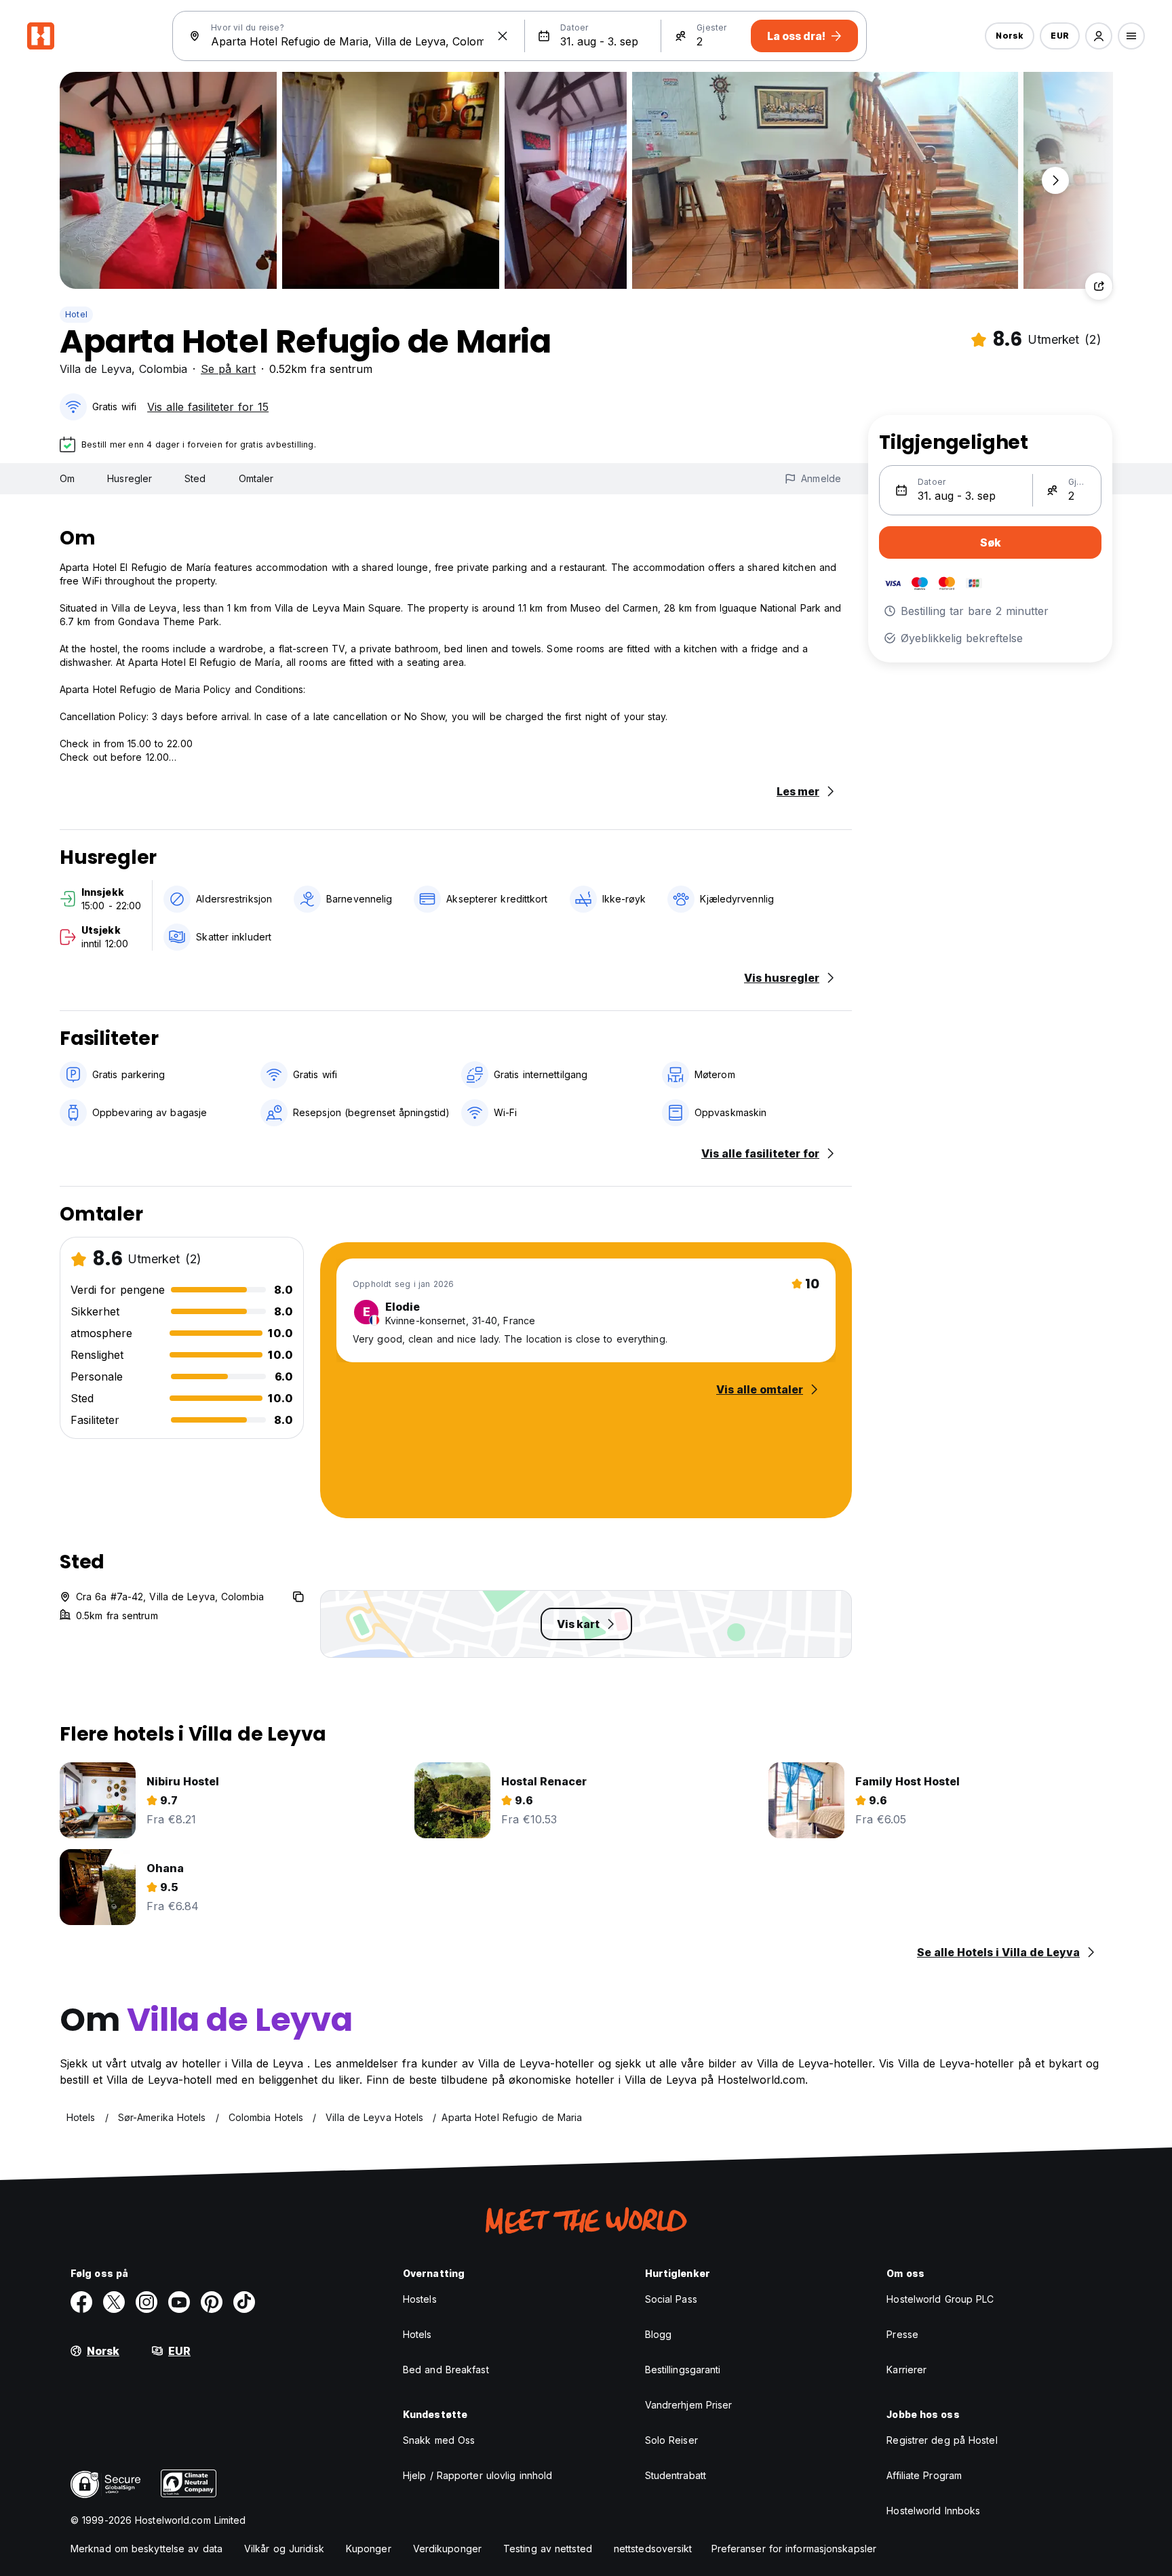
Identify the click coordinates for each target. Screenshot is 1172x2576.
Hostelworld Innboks (933, 2511)
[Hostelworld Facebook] (81, 2302)
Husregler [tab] (130, 478)
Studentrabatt (676, 2475)
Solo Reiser (671, 2440)
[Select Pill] (1099, 36)
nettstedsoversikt (653, 2549)
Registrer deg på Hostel (942, 2440)
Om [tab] (67, 478)
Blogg (659, 2334)
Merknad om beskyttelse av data (146, 2549)
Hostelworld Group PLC (940, 2299)
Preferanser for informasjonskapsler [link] (794, 2549)
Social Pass (671, 2299)
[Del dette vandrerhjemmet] (1099, 286)
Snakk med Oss (439, 2440)
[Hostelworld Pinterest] (212, 2302)
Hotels (417, 2334)
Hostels (420, 2299)
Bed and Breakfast (446, 2370)
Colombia (163, 369)
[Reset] (503, 36)
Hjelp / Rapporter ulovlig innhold (477, 2475)
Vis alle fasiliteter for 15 (208, 407)
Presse (902, 2334)
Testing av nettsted (548, 2549)
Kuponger (369, 2549)
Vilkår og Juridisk (284, 2549)
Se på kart (228, 369)
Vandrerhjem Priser (689, 2405)
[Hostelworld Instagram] (146, 2302)
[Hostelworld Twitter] (114, 2302)
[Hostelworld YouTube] (179, 2302)
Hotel (76, 314)
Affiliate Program (924, 2475)
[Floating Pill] (1055, 180)
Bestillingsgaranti (683, 2370)
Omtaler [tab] (256, 478)
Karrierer (906, 2370)
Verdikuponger (447, 2549)
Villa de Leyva (96, 369)
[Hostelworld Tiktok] (244, 2302)
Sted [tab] (195, 478)
